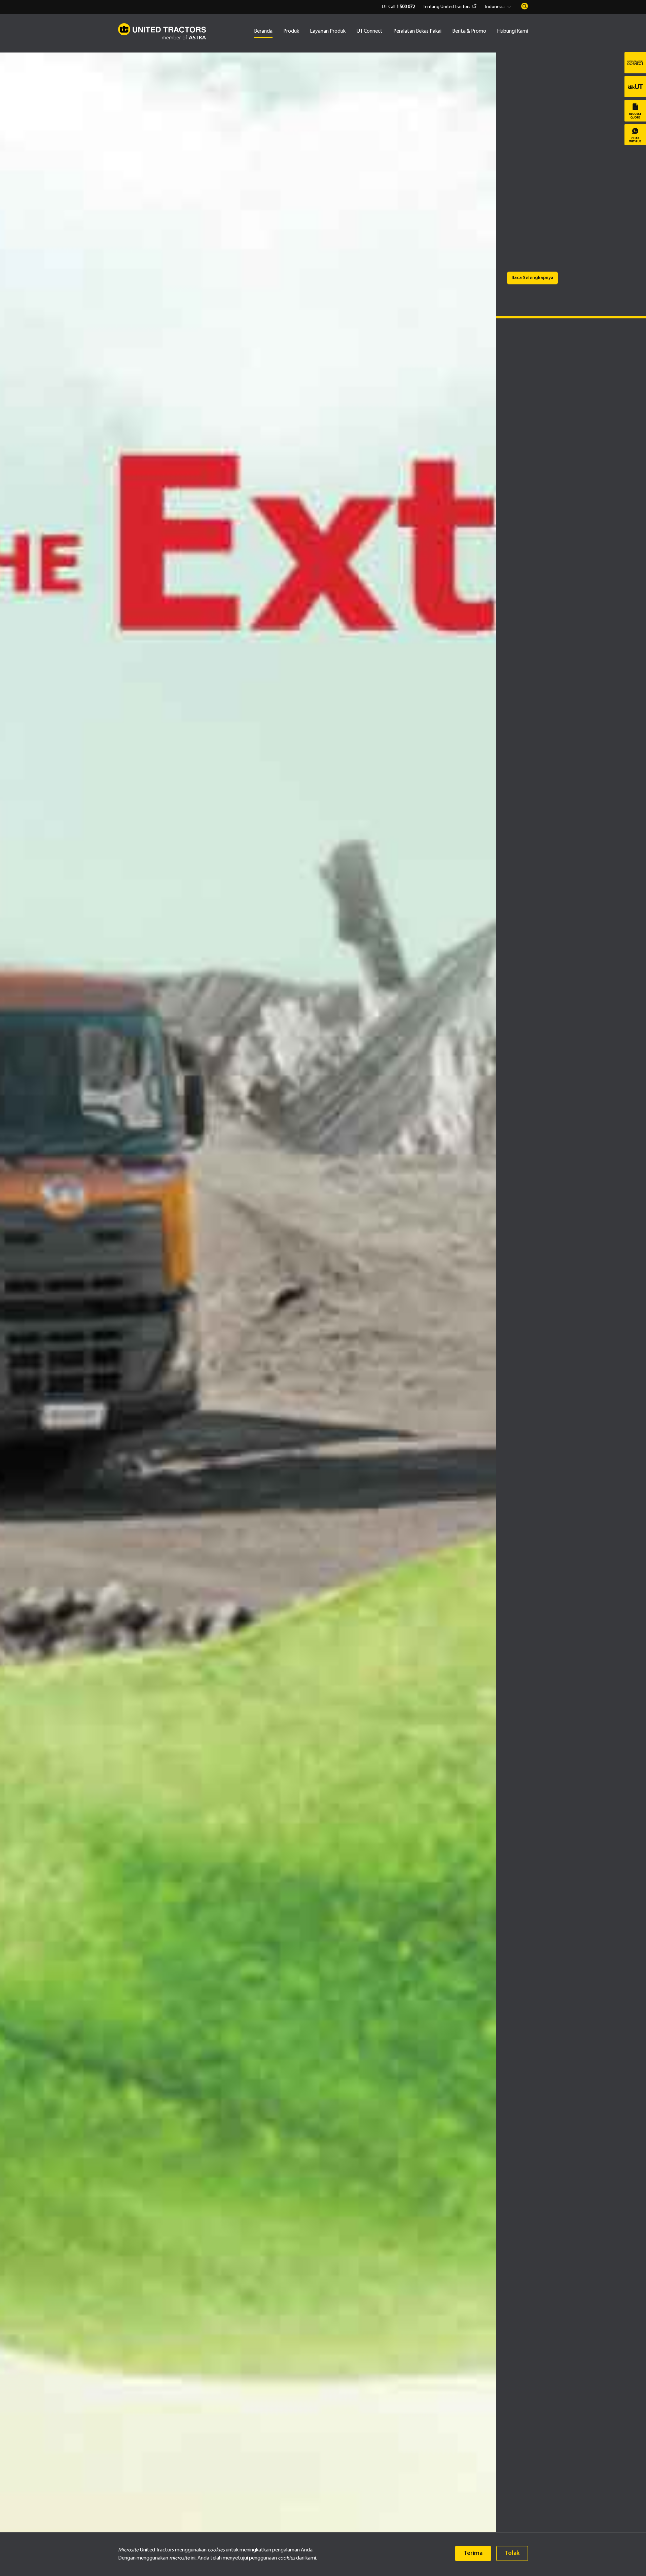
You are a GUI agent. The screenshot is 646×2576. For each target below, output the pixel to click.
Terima (473, 2553)
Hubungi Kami (512, 31)
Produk (291, 31)
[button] (499, 7)
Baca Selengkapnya (532, 278)
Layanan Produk (328, 31)
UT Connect (369, 31)
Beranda (263, 31)
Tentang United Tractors (447, 7)
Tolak (512, 2553)
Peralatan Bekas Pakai (417, 31)
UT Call (398, 7)
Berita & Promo (469, 31)
